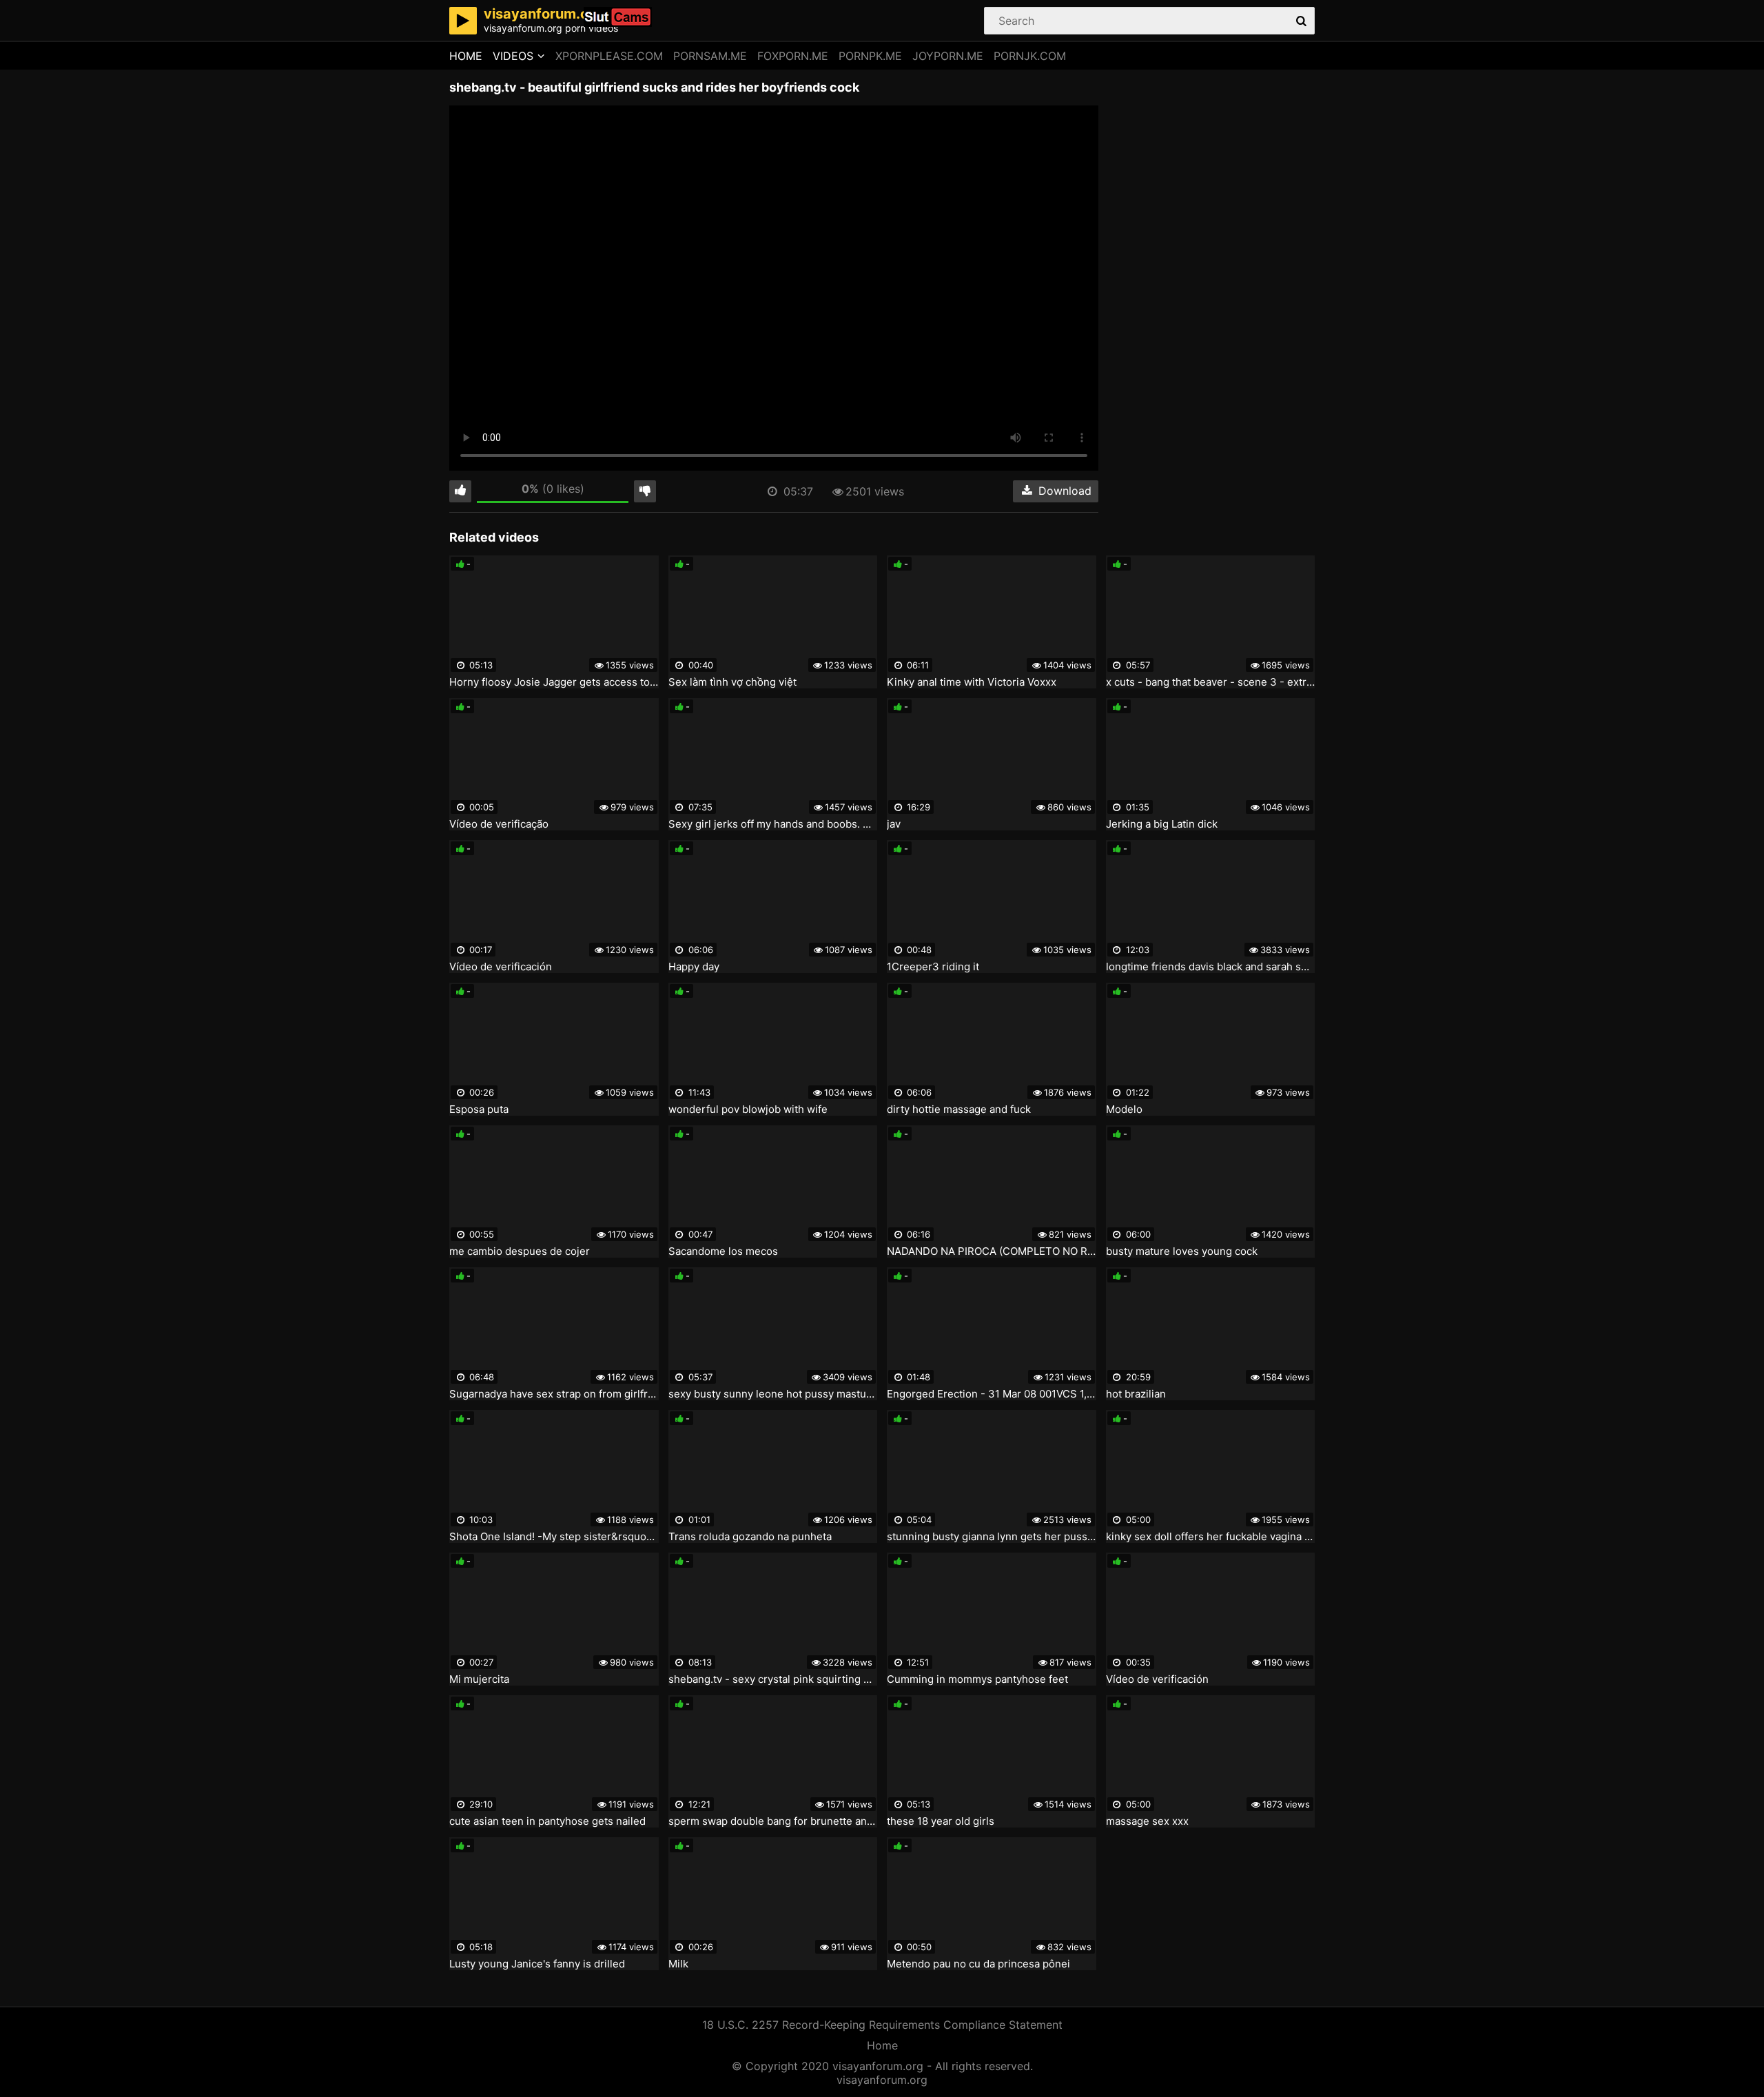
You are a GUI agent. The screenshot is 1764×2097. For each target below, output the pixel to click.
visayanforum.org (882, 2080)
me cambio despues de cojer (520, 1251)
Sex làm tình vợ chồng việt (732, 682)
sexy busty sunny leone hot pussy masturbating (773, 1394)
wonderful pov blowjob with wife (748, 1109)
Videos (513, 56)
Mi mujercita (479, 1679)
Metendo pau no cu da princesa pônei (978, 1964)
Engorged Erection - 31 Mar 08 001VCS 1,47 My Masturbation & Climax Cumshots (992, 1394)
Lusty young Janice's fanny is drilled (537, 1964)
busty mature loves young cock (1182, 1251)
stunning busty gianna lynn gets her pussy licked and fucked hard (992, 1537)
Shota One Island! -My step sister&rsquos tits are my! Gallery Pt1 (554, 1537)
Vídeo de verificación (501, 967)
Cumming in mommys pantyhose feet (977, 1679)
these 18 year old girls (941, 1821)
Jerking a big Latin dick (1162, 824)
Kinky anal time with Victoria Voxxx (972, 682)
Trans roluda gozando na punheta (750, 1537)
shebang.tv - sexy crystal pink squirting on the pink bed (773, 1679)
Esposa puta (479, 1109)
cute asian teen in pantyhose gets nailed (547, 1821)
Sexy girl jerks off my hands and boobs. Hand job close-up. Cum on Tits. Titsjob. (773, 824)
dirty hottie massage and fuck (959, 1109)
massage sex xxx (1147, 1821)
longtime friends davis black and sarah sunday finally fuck (1211, 967)
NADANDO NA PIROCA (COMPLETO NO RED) (992, 1251)
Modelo (1124, 1109)
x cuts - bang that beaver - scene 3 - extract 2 (1211, 682)
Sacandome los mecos (723, 1251)
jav (894, 824)
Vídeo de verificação (499, 824)
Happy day (694, 967)
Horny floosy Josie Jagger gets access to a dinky (554, 682)
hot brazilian (1136, 1394)
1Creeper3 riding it (933, 967)
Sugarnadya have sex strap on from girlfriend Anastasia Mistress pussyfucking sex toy (554, 1394)
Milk (678, 1964)
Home (466, 56)
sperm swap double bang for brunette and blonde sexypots (773, 1821)
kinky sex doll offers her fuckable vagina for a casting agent (1211, 1537)
